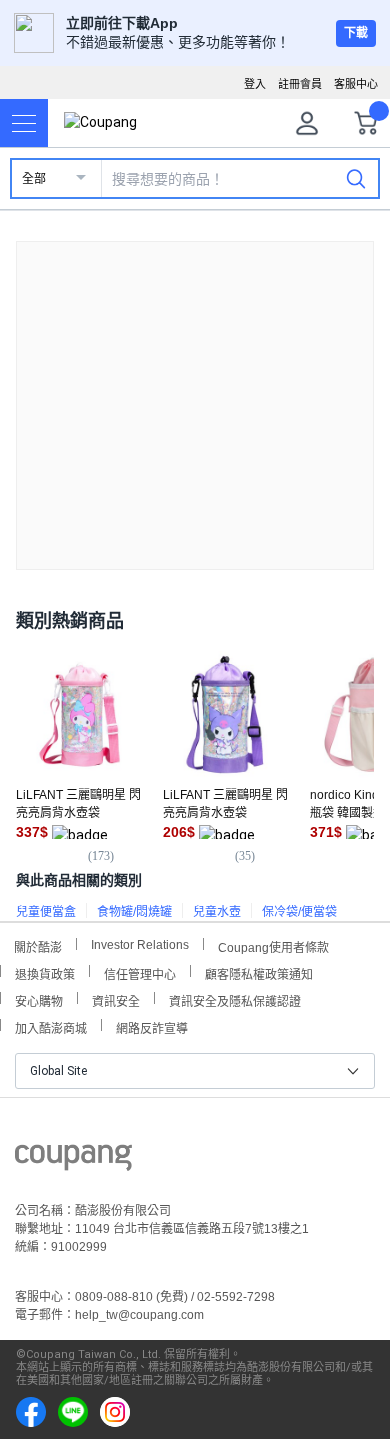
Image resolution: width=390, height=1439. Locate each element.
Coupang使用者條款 (273, 945)
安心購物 (39, 999)
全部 (34, 179)
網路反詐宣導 (152, 1026)
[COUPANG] (73, 1161)
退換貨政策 (45, 972)
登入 (255, 84)
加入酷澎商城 (51, 1026)
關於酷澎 (38, 945)
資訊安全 (116, 999)
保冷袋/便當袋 (299, 912)
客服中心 (356, 84)
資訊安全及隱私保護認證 (235, 999)
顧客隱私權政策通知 (259, 972)
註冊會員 (300, 84)
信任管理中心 (140, 972)
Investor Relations (140, 944)
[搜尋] (356, 178)
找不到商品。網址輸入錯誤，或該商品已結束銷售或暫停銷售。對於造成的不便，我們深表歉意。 (195, 389)
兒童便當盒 (46, 912)
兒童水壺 (217, 912)
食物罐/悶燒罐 (134, 912)
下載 (356, 33)
